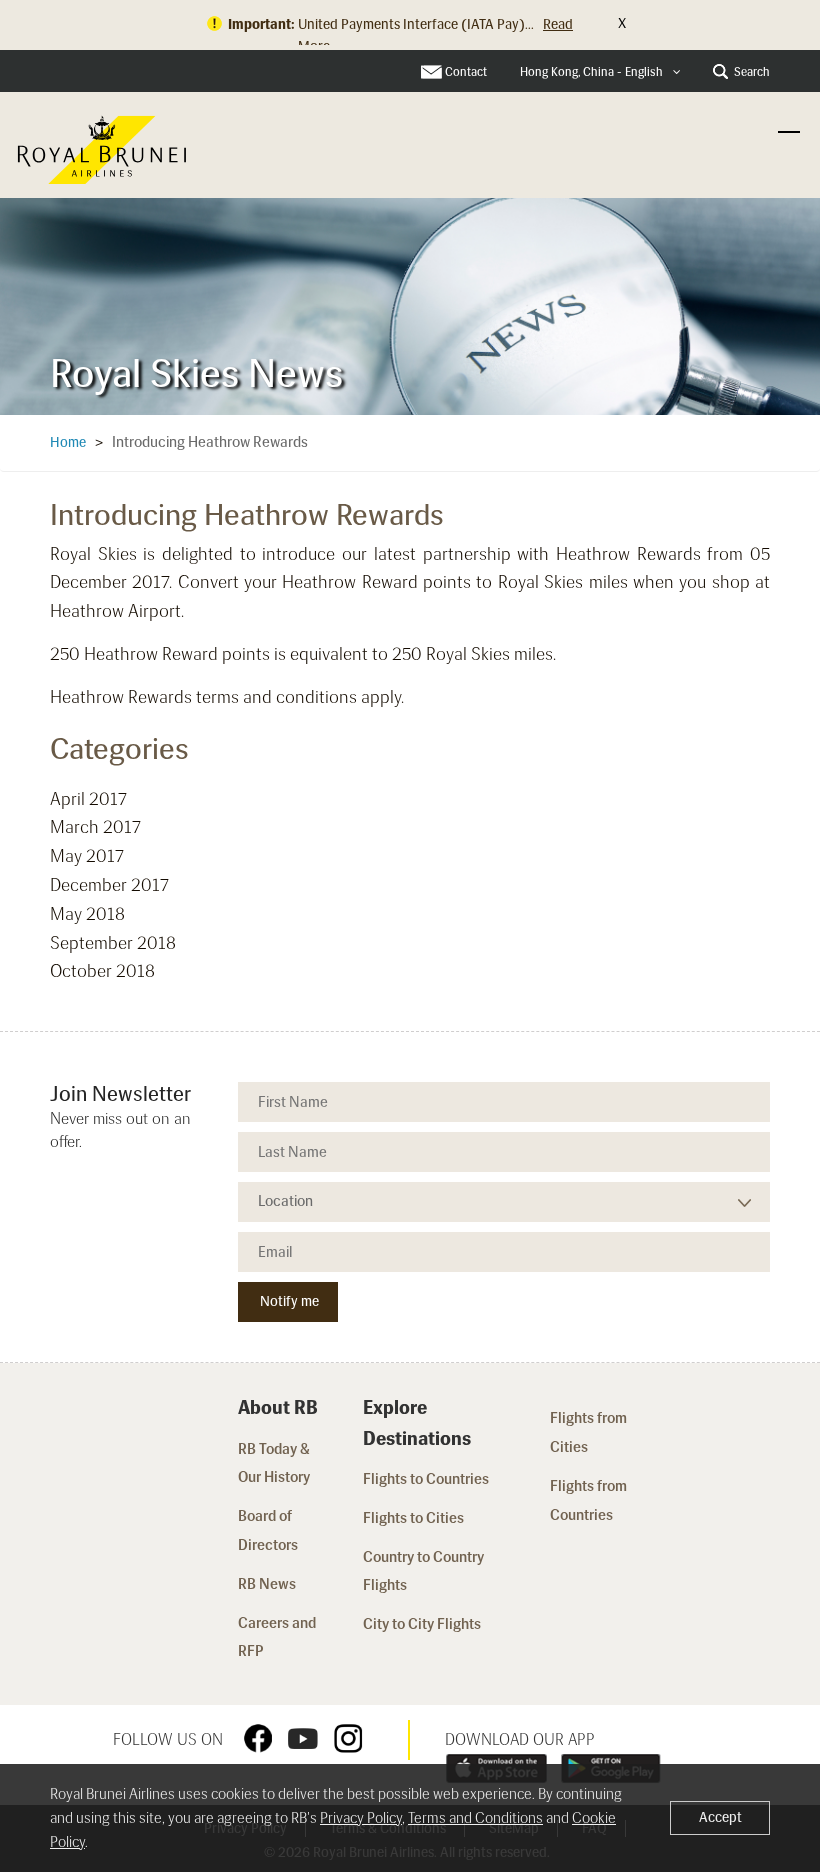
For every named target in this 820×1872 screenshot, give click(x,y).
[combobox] (600, 72)
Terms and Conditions (475, 1818)
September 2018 (113, 943)
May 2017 (87, 856)
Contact (466, 72)
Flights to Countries (426, 1479)
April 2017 (88, 799)
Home (68, 442)
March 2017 (95, 827)
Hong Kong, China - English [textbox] (591, 72)
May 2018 (87, 914)
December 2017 (109, 885)
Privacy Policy (361, 1818)
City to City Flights (423, 1624)
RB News (267, 1584)
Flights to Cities (413, 1518)
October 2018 (102, 971)
